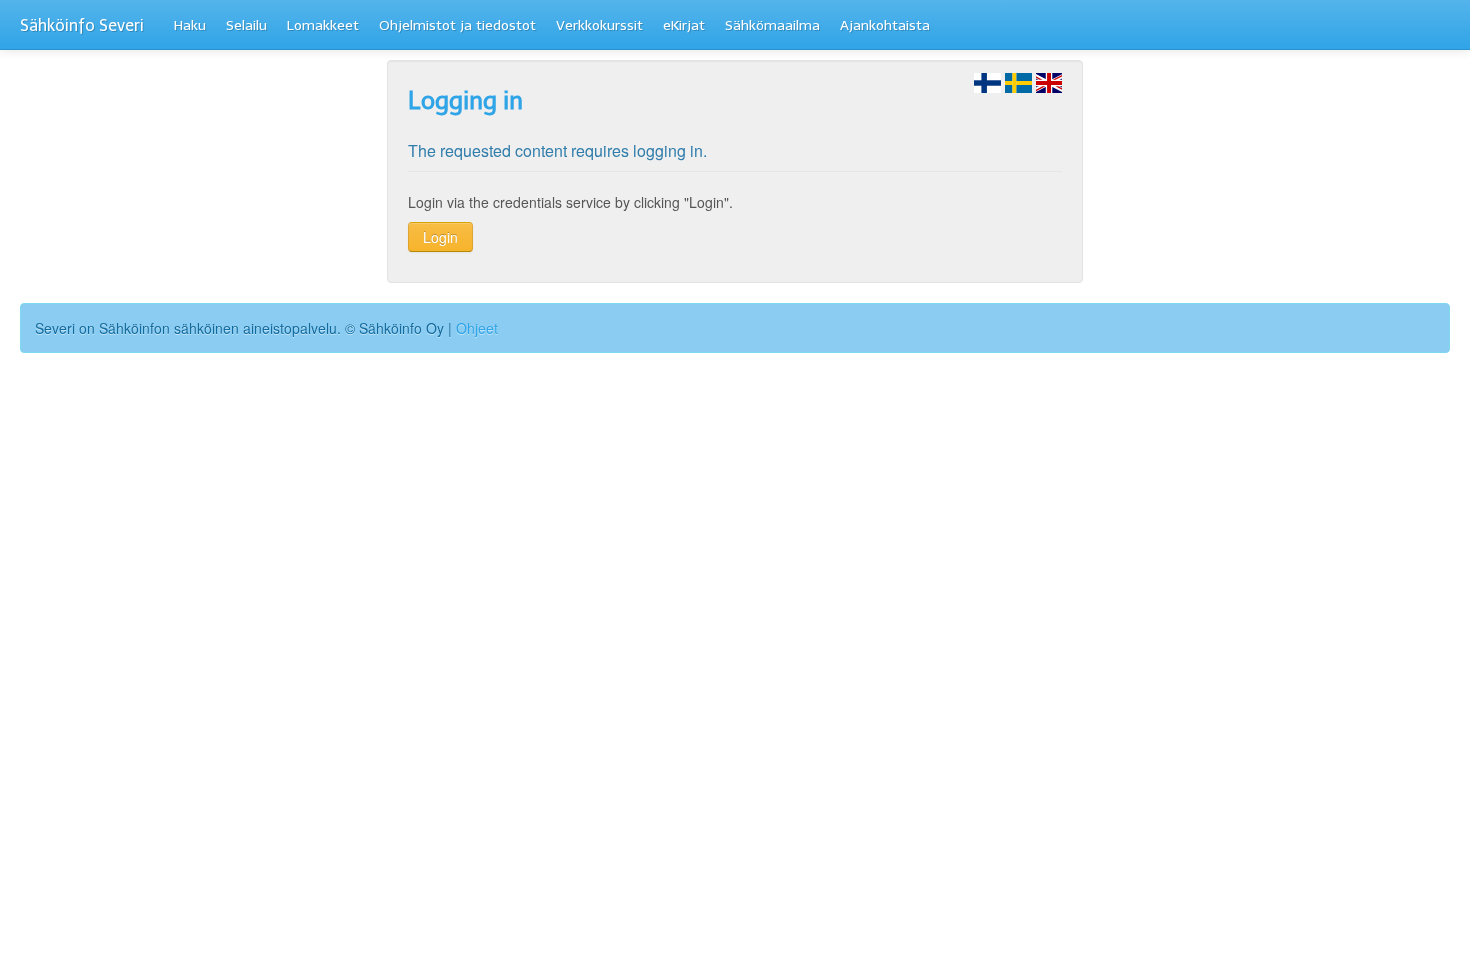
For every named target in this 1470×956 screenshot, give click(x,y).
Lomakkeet (323, 25)
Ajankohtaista (885, 25)
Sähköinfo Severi (82, 25)
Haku (190, 25)
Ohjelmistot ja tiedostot (457, 25)
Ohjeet (477, 328)
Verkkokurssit (599, 25)
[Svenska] (1018, 81)
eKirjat (684, 25)
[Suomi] (987, 81)
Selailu (246, 25)
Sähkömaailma (772, 25)
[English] (1049, 81)
